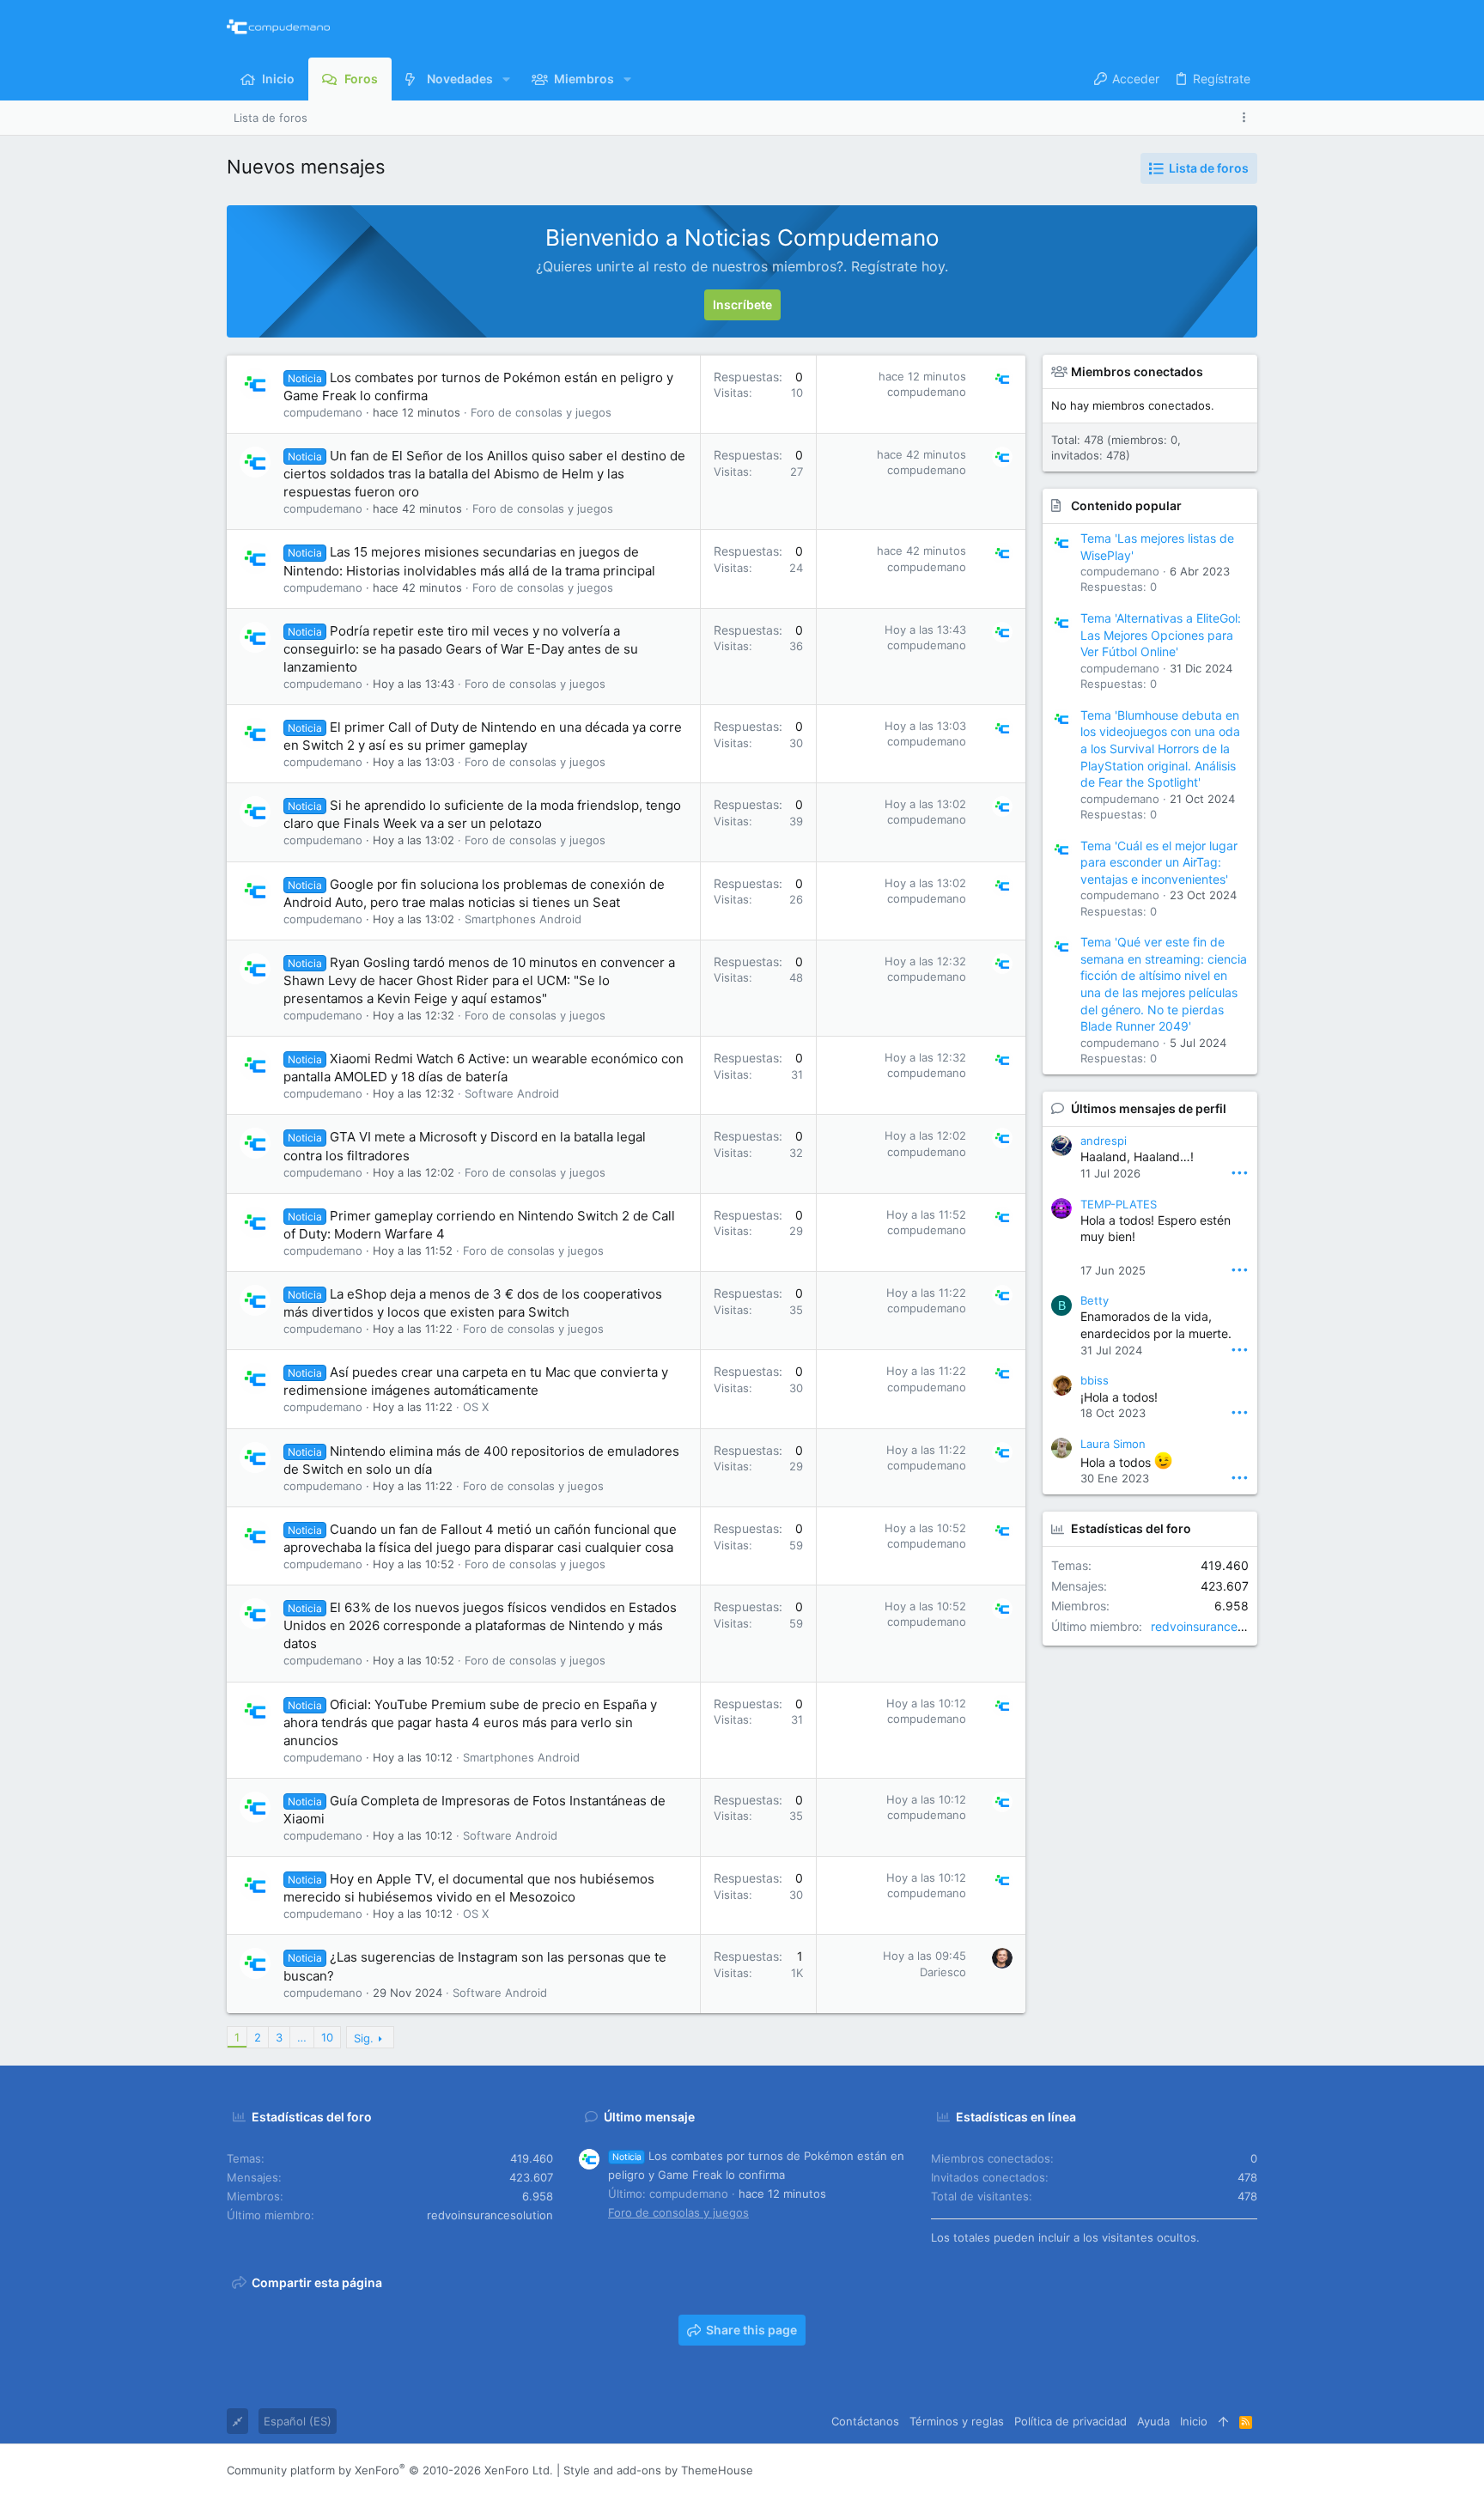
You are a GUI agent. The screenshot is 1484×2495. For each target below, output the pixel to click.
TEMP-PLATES (1119, 1204)
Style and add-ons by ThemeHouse (658, 2470)
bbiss (1095, 1380)
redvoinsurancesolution (1216, 1626)
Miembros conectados (1137, 371)
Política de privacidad (1070, 2421)
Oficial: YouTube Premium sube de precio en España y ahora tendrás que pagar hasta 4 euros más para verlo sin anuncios (470, 1722)
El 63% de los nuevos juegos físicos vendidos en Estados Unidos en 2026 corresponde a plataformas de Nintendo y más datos (480, 1625)
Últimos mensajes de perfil (1149, 1108)
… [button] (302, 2037)
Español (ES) (298, 2421)
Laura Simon (1113, 1444)
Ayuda (1153, 2421)
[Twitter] (1224, 2471)
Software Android (512, 1093)
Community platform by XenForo (390, 2470)
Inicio (1194, 2421)
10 (327, 2037)
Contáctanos (865, 2421)
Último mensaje (649, 2117)
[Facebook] (1146, 2471)
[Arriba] (1223, 2421)
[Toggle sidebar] (1247, 117)
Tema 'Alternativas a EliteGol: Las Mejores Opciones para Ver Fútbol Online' (1161, 635)
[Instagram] (1172, 2471)
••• (1240, 1172)
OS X (476, 1407)
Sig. (364, 2038)
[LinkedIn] (1198, 2471)
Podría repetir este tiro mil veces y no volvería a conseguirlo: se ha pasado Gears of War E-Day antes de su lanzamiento (461, 649)
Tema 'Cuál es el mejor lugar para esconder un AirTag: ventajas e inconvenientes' (1159, 862)
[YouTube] (1250, 2471)
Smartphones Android (523, 919)
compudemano (323, 412)
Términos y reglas (957, 2421)
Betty (1095, 1300)
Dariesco (943, 1972)
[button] (506, 79)
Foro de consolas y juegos (541, 412)
